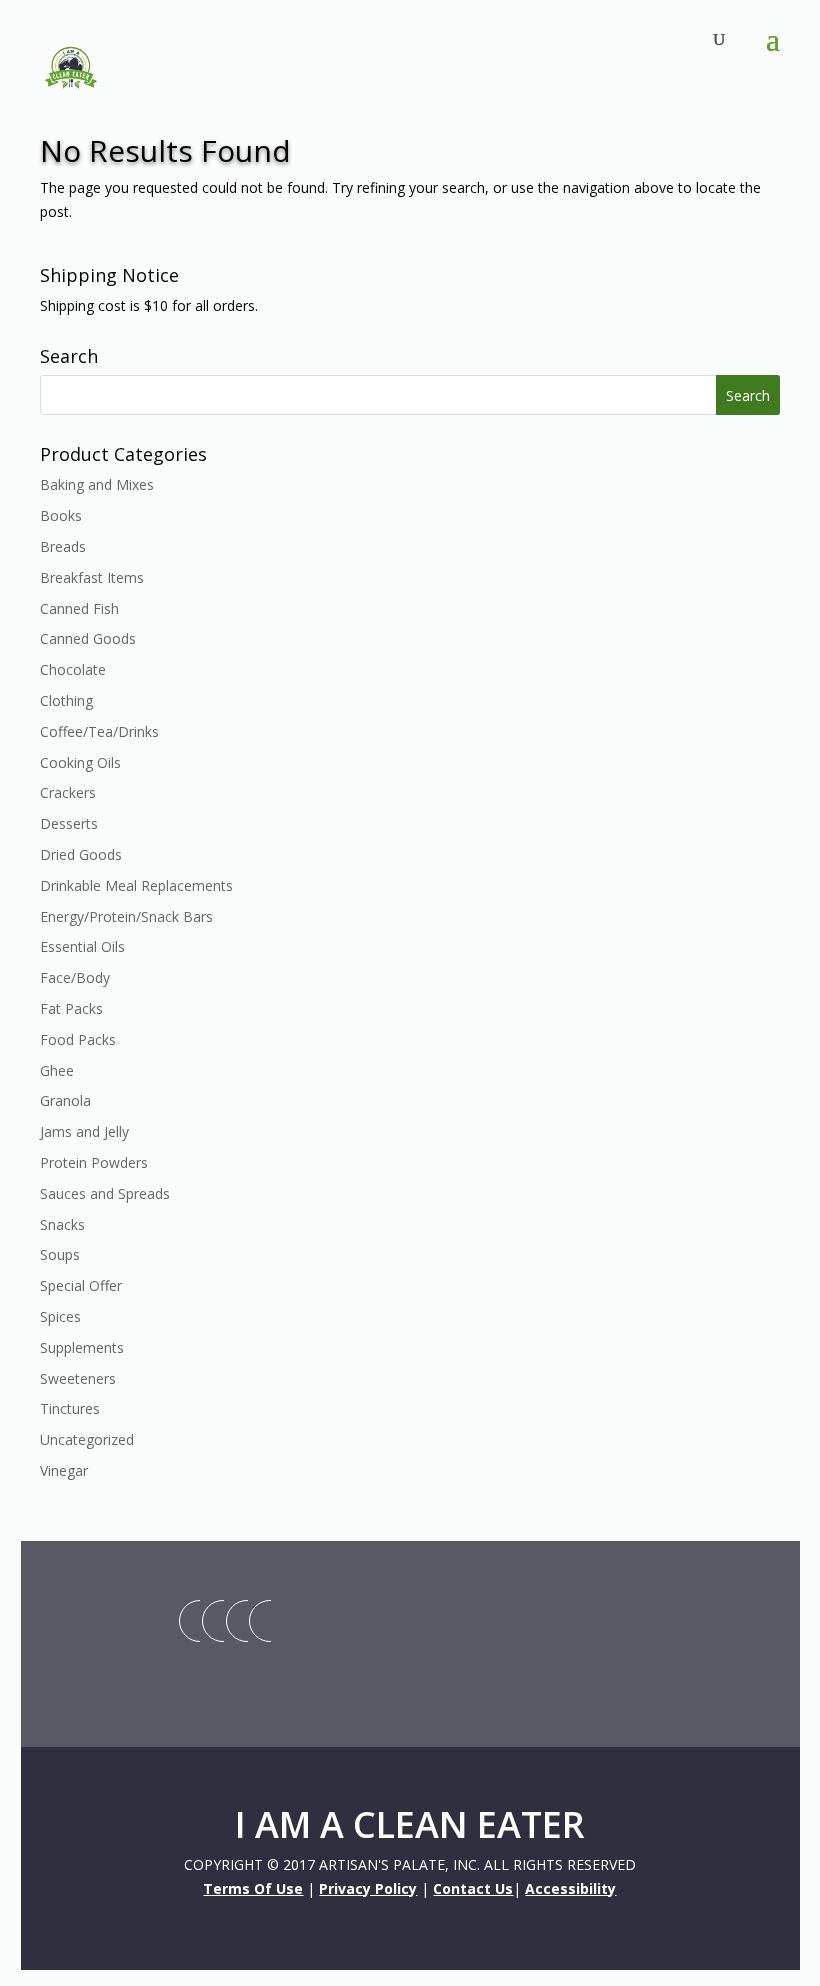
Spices (60, 1316)
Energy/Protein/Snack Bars (126, 916)
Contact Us (473, 1888)
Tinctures (70, 1408)
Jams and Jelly (84, 1131)
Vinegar (64, 1470)
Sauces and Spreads (105, 1193)
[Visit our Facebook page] (213, 1621)
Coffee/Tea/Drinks (99, 731)
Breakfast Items (92, 577)
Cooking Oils (80, 762)
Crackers (68, 792)
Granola (65, 1100)
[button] (773, 52)
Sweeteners (78, 1378)
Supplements (82, 1347)
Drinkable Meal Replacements (136, 885)
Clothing (66, 700)
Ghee (57, 1070)
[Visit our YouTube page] (190, 1621)
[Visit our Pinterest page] (260, 1621)
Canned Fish (79, 608)
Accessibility (570, 1888)
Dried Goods (81, 854)
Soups (60, 1254)
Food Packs (78, 1039)
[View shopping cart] (702, 40)
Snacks (62, 1224)
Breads (63, 546)
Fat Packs (71, 1008)
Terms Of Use (253, 1888)
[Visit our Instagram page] (237, 1621)
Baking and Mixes (97, 484)
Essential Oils (82, 946)
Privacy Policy (368, 1888)
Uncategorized (87, 1439)
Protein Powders (94, 1162)
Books (61, 515)
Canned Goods (88, 638)
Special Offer (81, 1285)
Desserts (69, 823)
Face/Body (75, 977)
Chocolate (73, 669)
